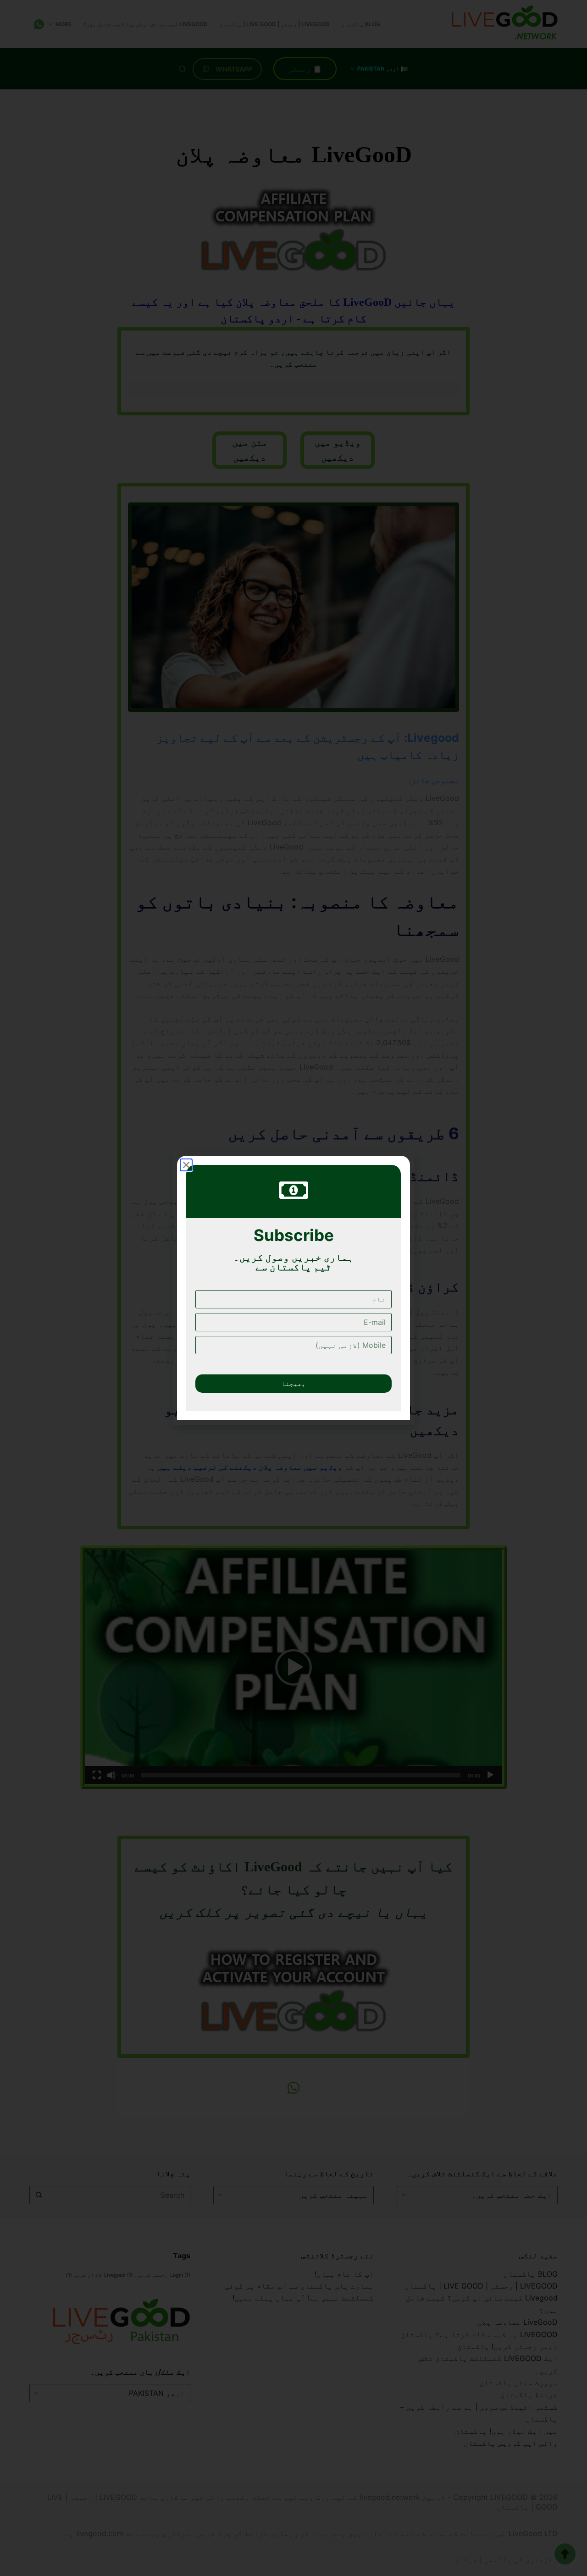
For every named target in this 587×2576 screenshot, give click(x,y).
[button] (186, 1165)
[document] (293, 1288)
